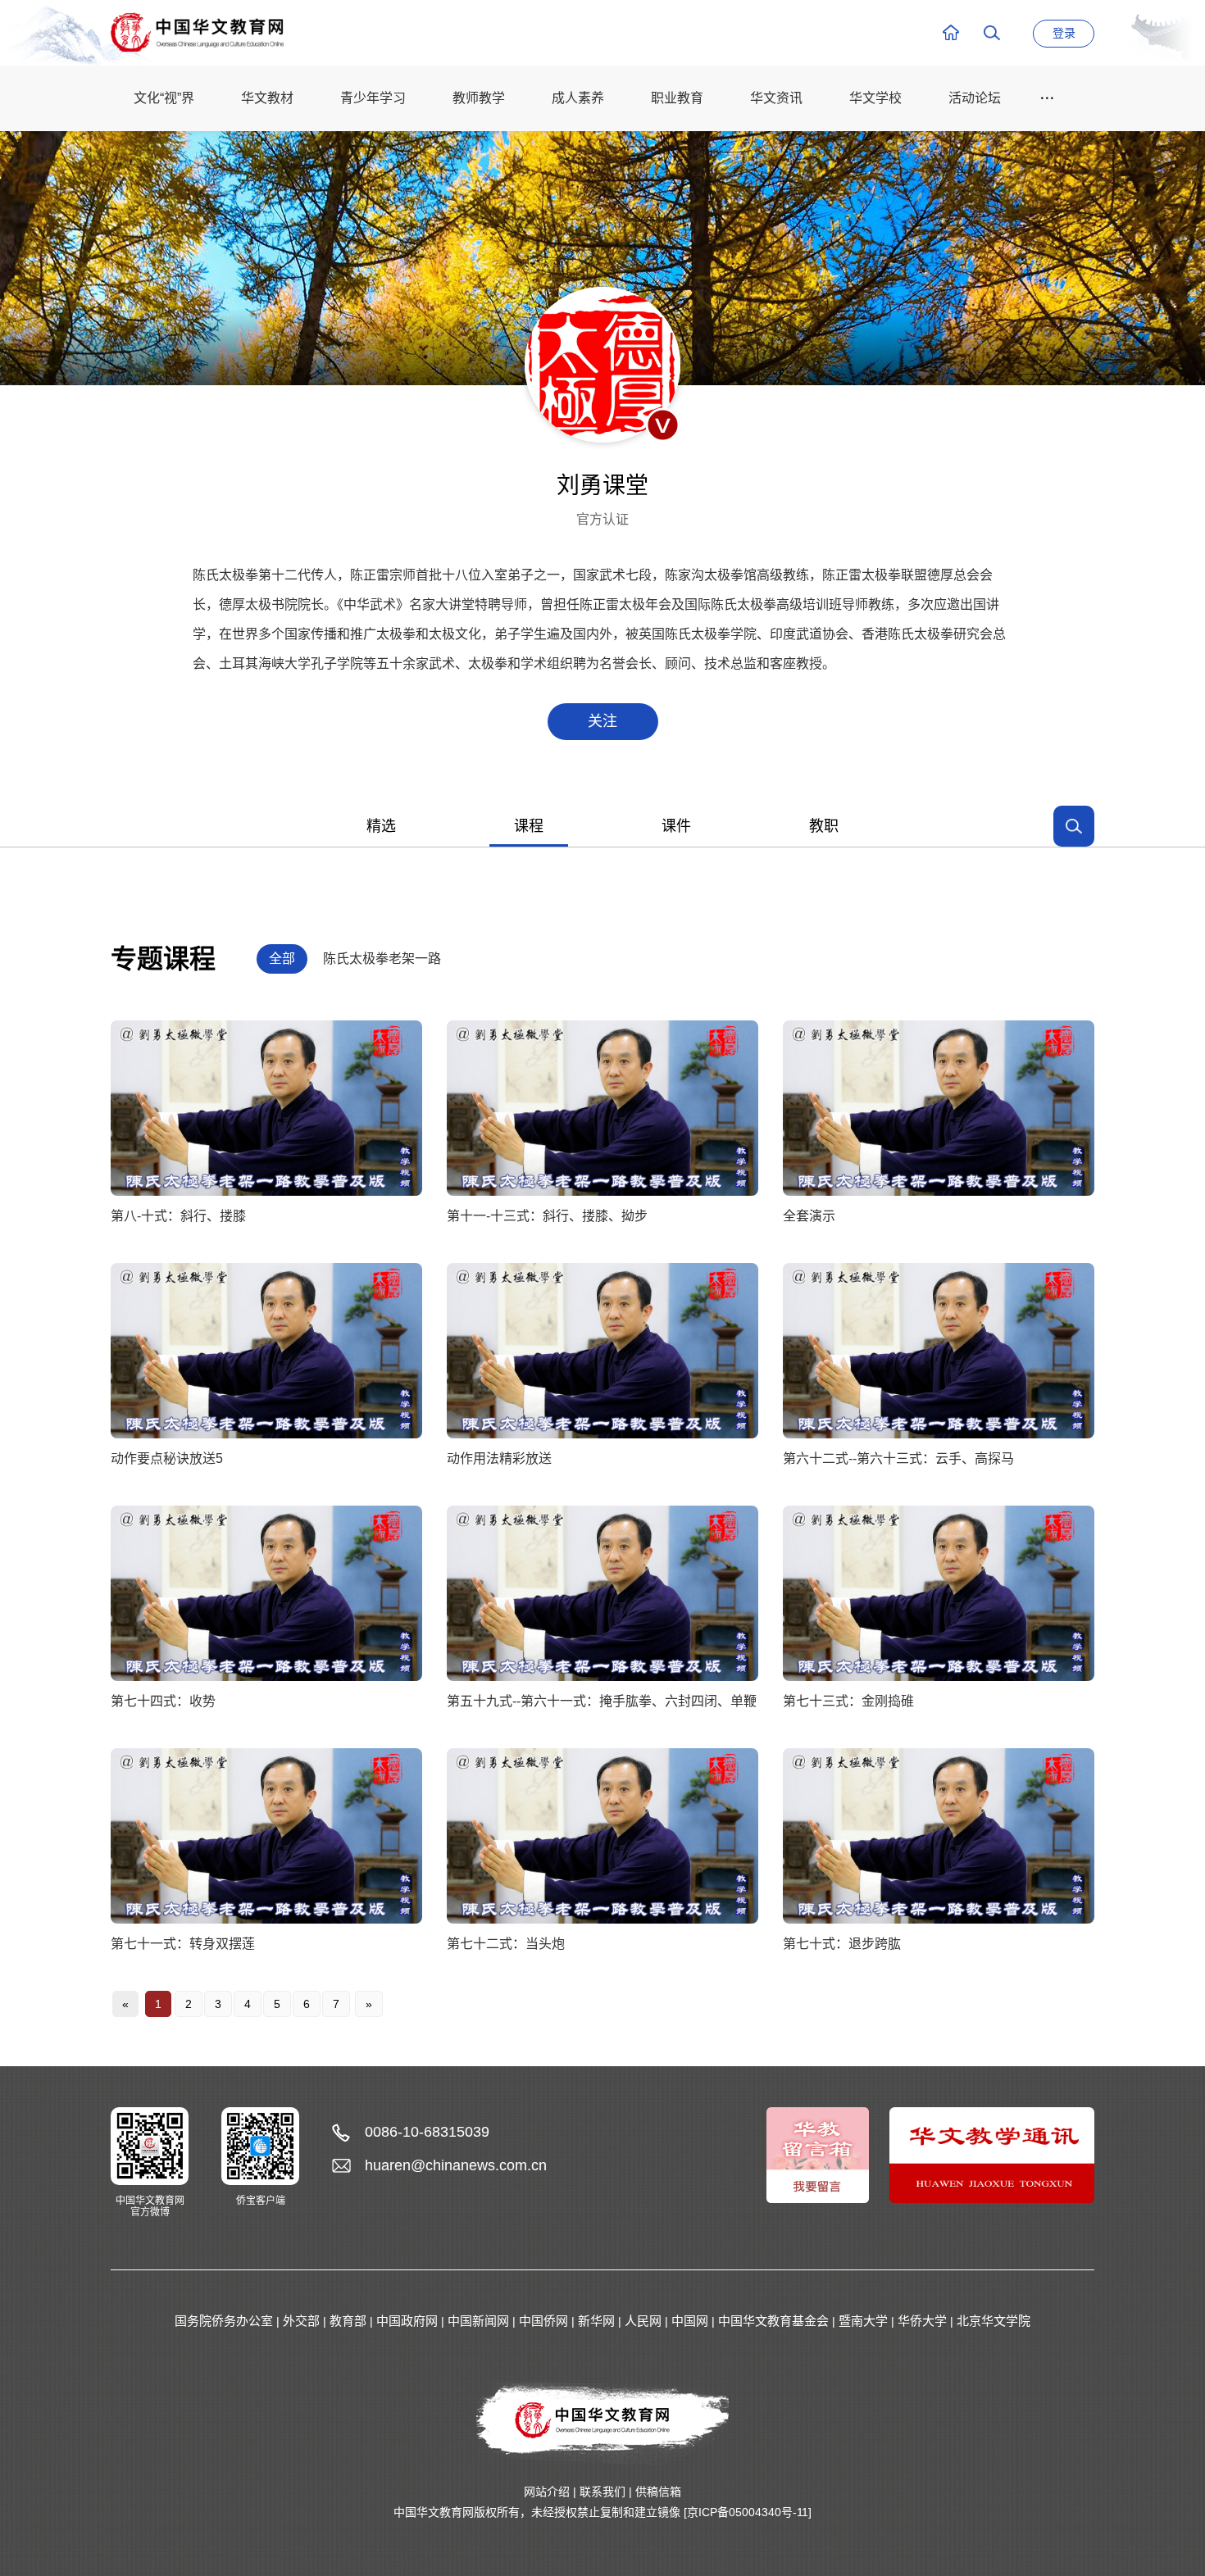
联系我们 (602, 2492)
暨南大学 (863, 2321)
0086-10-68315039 (427, 2132)
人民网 (643, 2321)
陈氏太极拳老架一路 (382, 959)
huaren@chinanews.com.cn (456, 2165)
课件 (676, 826)
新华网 (596, 2321)
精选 (381, 826)
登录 (1064, 33)
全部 (282, 959)
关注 (602, 721)
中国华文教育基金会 (773, 2321)
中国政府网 (407, 2321)
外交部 (301, 2321)
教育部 (348, 2321)
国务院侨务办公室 (224, 2321)
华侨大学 (922, 2321)
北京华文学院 (994, 2321)
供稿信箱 (658, 2492)
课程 (529, 826)
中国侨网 (543, 2321)
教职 (824, 826)
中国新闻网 (478, 2321)
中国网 (690, 2321)
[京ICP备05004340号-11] (748, 2512)
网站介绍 (547, 2492)
